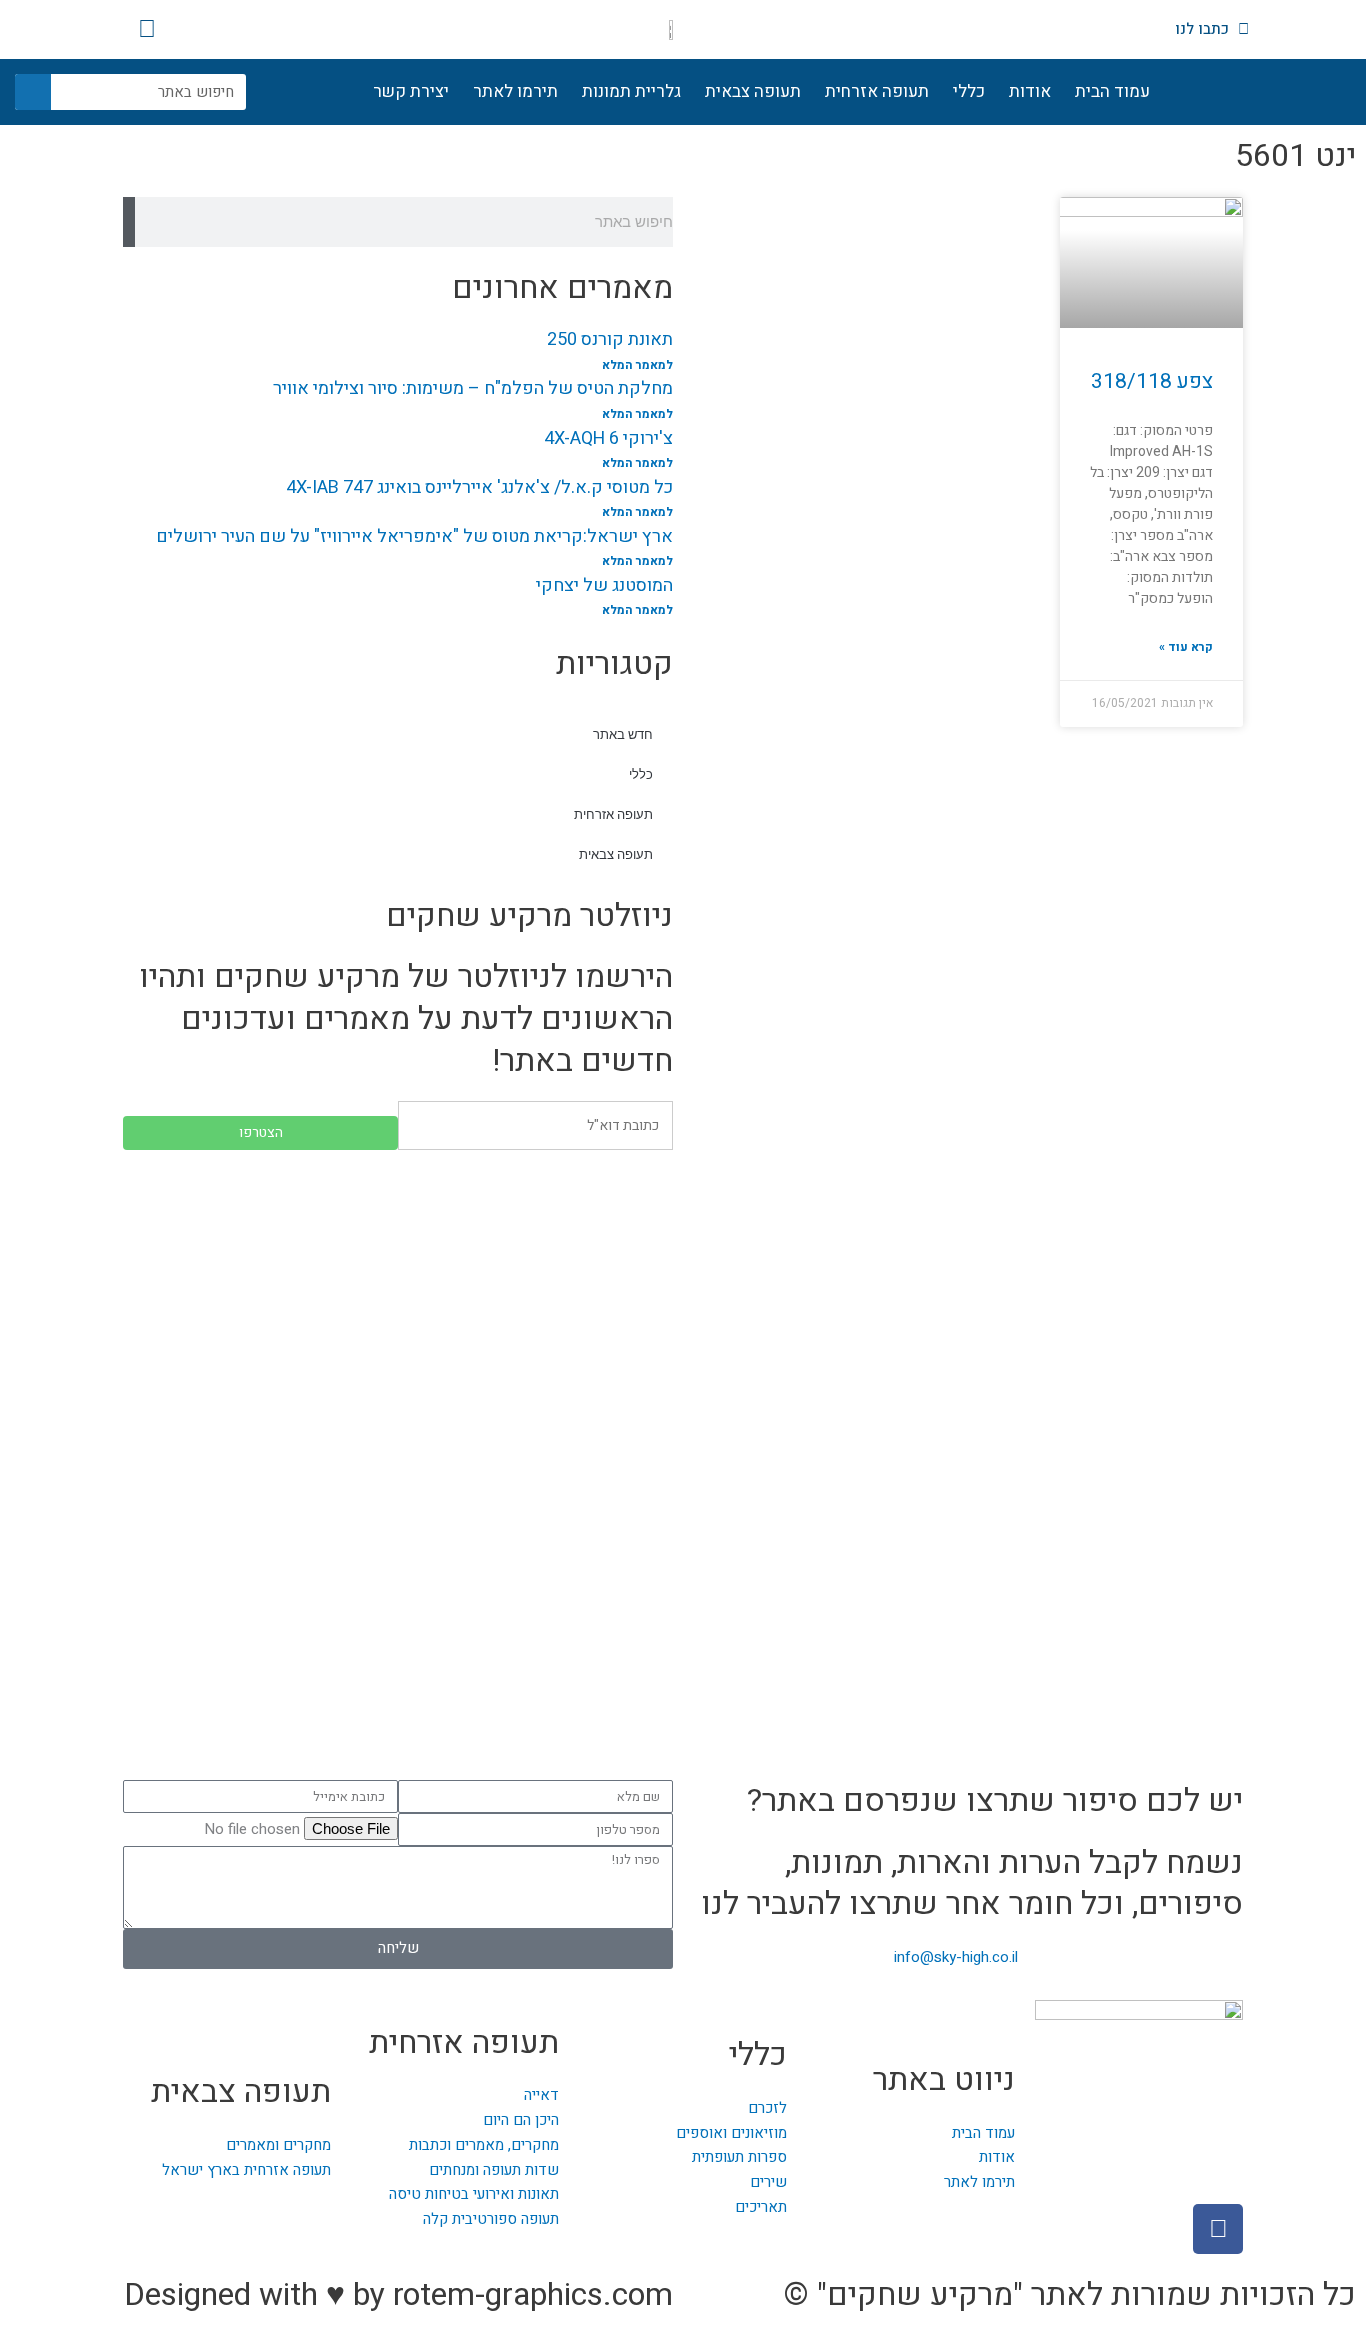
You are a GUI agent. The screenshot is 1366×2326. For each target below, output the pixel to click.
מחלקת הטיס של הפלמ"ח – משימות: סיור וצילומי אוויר (473, 388)
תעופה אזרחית (877, 91)
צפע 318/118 (1152, 381)
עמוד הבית (1112, 91)
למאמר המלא (637, 365)
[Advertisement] (398, 1310)
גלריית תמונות (631, 91)
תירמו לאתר (515, 91)
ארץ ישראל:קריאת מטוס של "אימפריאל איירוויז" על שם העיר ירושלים (414, 536)
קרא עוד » (1186, 647)
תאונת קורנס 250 (610, 339)
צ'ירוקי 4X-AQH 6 (608, 438)
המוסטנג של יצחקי (604, 585)
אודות (1030, 91)
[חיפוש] (33, 92)
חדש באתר (623, 734)
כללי (969, 91)
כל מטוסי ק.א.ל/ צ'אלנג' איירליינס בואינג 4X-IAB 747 (479, 487)
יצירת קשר (411, 91)
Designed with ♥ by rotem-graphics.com (398, 2294)
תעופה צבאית (753, 91)
